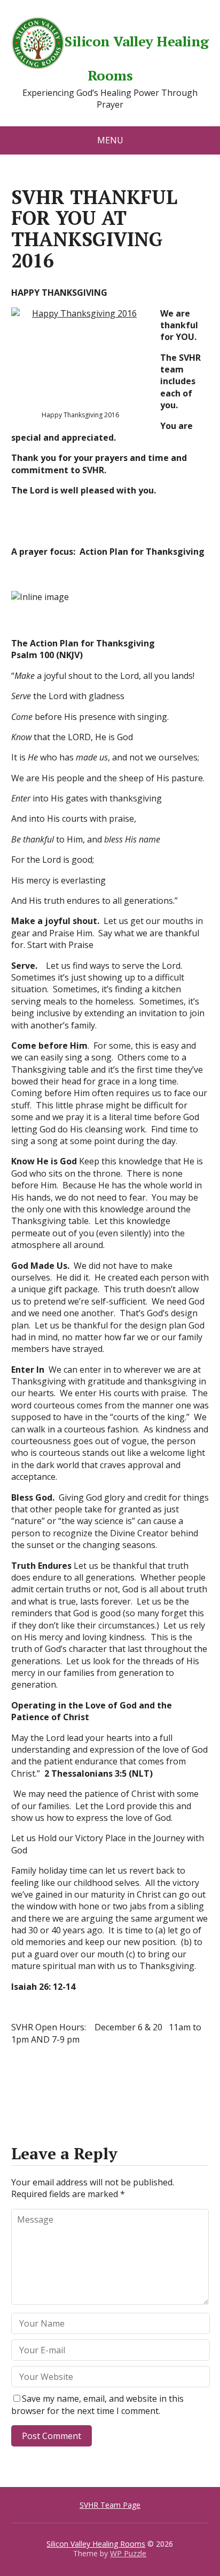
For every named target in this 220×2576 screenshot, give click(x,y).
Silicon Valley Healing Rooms (137, 57)
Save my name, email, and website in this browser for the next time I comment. (97, 2404)
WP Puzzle (128, 2553)
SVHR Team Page (110, 2505)
